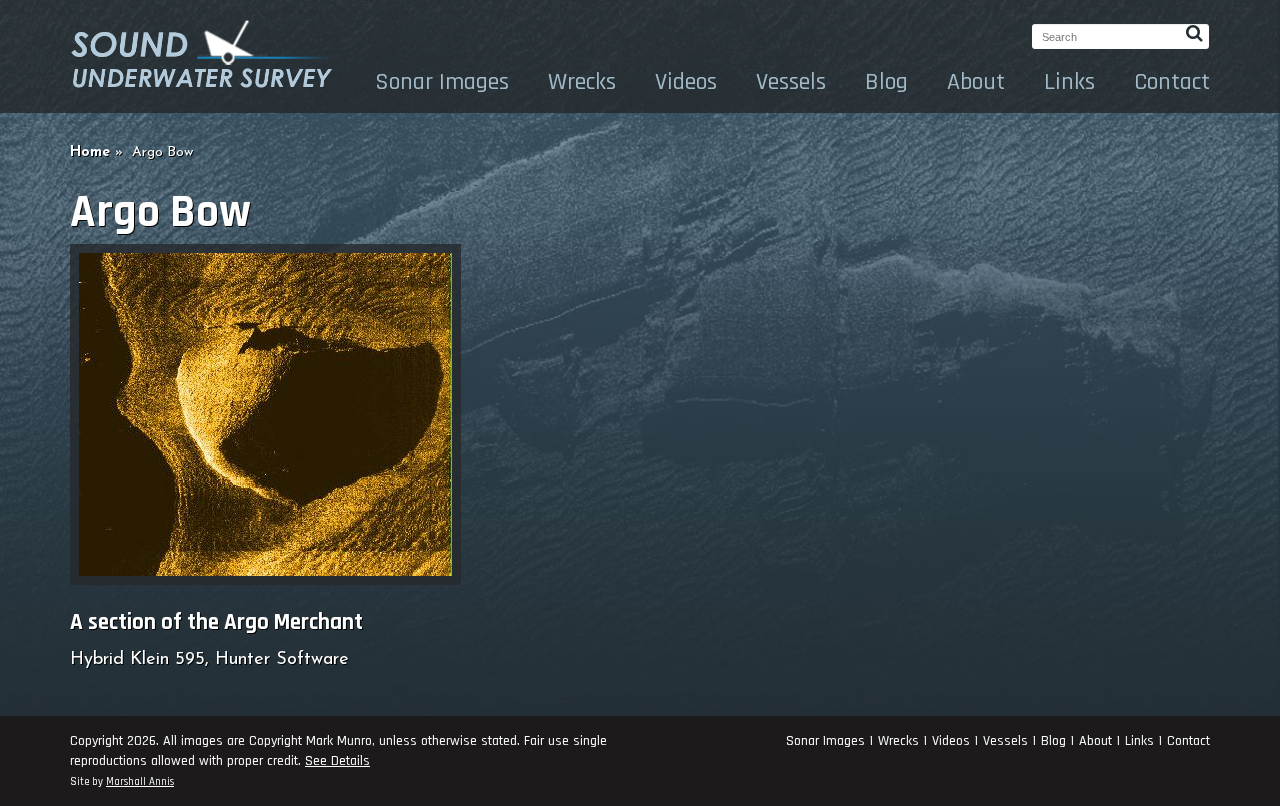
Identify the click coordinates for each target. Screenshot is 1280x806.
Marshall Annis (140, 782)
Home (90, 152)
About (976, 82)
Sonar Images (442, 82)
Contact (1172, 82)
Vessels (791, 82)
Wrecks (582, 82)
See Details (337, 761)
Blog (886, 82)
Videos (686, 82)
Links (1069, 82)
